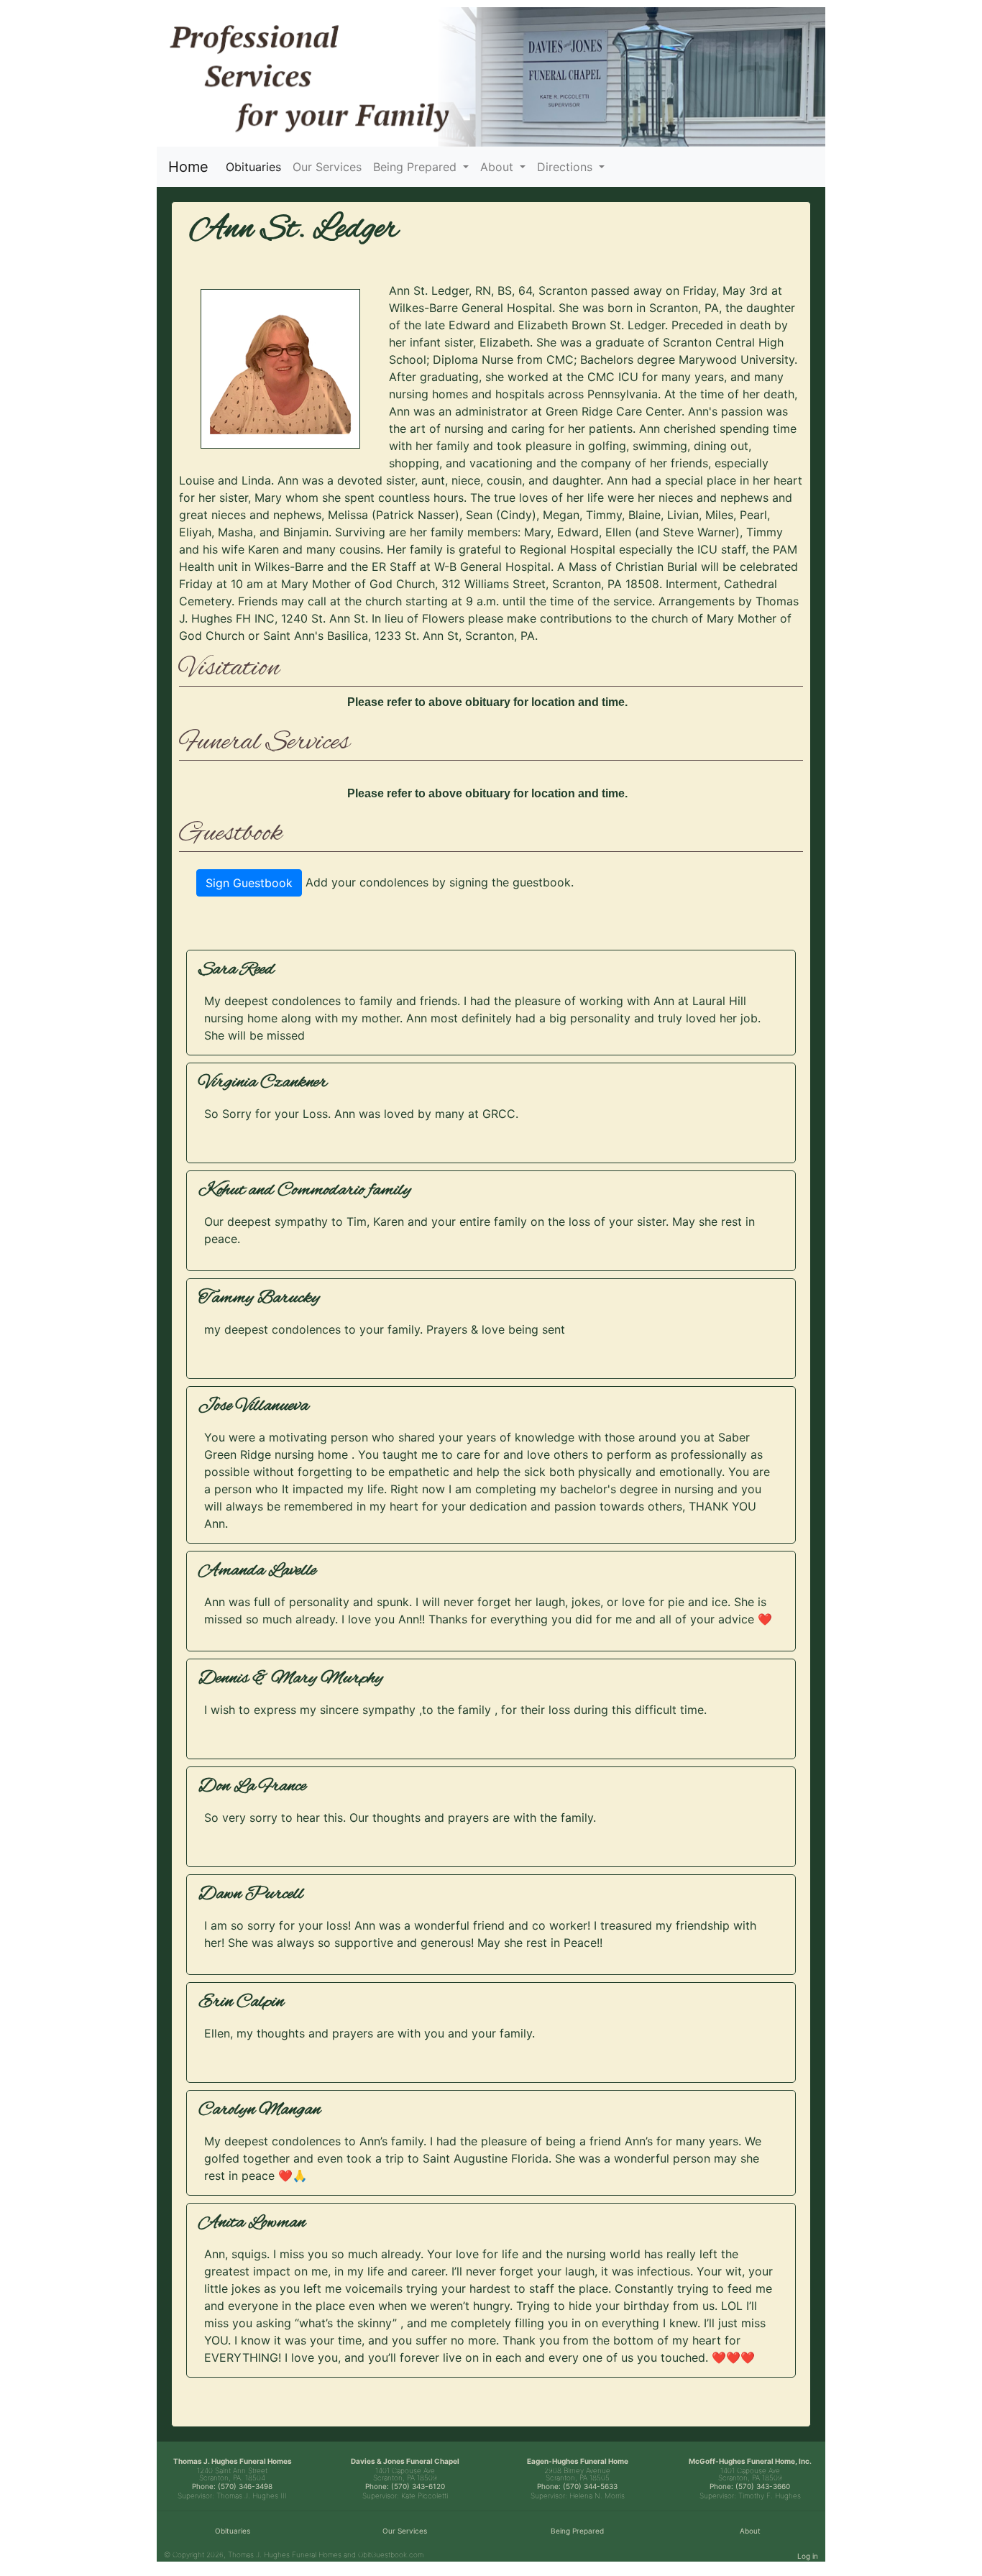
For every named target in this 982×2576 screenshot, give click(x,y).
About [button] (499, 167)
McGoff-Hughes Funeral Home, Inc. (750, 2461)
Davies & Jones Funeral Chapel (405, 2461)
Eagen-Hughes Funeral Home (578, 2461)
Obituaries (256, 166)
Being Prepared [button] (417, 167)
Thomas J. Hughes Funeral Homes (233, 2461)
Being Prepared (577, 2531)
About (750, 2531)
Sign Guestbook (249, 883)
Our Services (327, 167)
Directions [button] (566, 167)
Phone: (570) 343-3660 (750, 2486)
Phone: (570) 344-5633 (577, 2486)
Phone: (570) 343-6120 (405, 2486)
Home (188, 167)
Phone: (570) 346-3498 (232, 2486)
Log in (808, 2556)
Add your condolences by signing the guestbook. (440, 882)
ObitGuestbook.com (391, 2554)
